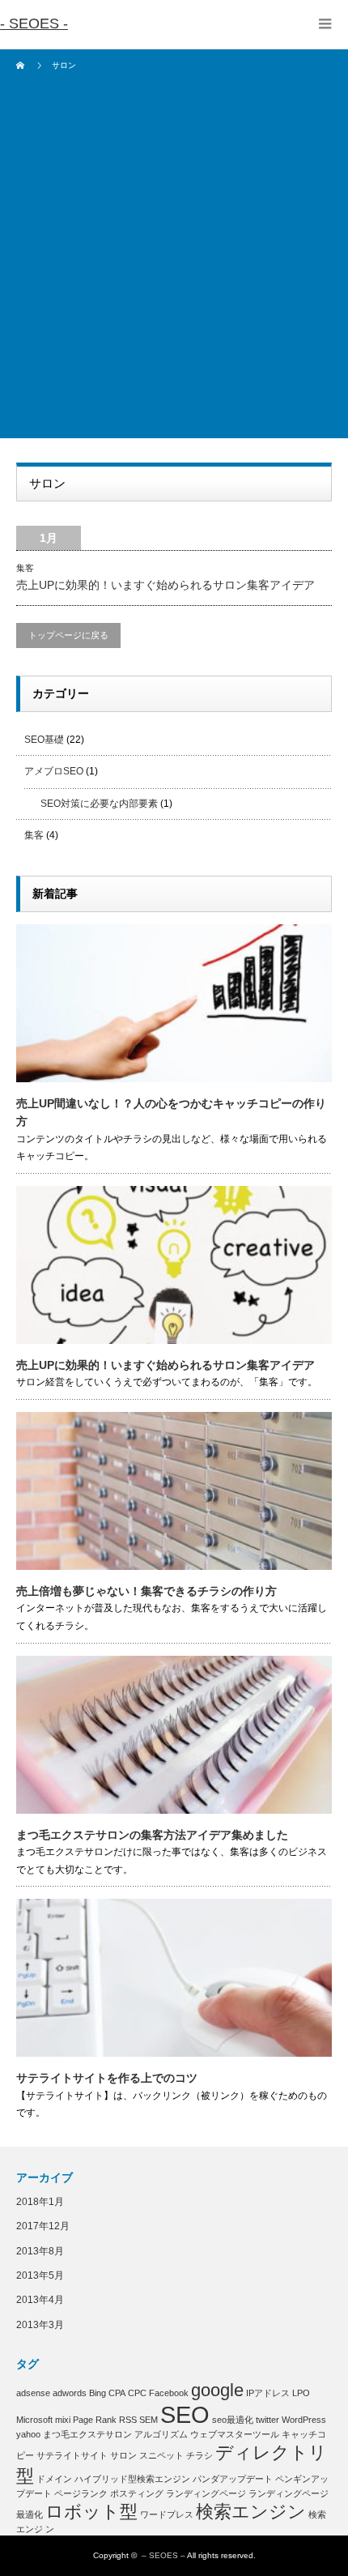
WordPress (304, 2420)
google (217, 2390)
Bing (98, 2393)
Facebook (169, 2393)
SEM (149, 2420)
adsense (33, 2393)
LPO (301, 2393)
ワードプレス (167, 2514)
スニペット (161, 2455)
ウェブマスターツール (235, 2434)
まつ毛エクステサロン (87, 2434)
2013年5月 (40, 2275)
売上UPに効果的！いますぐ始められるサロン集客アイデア (166, 585)
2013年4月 (40, 2300)
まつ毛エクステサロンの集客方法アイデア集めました (152, 1835)
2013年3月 (40, 2325)
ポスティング (137, 2493)
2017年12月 (43, 2226)
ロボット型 (91, 2512)
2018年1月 (40, 2202)
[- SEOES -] (34, 24)
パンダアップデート (233, 2479)
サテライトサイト (72, 2455)
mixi (63, 2420)
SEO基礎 (44, 740)
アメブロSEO (54, 771)
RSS (128, 2420)
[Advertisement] (174, 264)
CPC (137, 2393)
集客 (25, 568)
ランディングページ (206, 2493)
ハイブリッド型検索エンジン (132, 2479)
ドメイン (54, 2479)
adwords (70, 2393)
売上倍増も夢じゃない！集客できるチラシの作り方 (146, 1591)
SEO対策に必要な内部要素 (99, 804)
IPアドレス (268, 2393)
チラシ (199, 2455)
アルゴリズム (161, 2434)
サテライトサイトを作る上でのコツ (107, 2078)
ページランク (81, 2493)
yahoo (28, 2434)
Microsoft (34, 2420)
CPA (117, 2393)
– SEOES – (163, 2555)
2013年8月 (40, 2251)
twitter (267, 2420)
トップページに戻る (68, 635)
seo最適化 (233, 2420)
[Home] (22, 66)
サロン (123, 2455)
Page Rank (95, 2420)
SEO (185, 2414)
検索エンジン (251, 2512)
